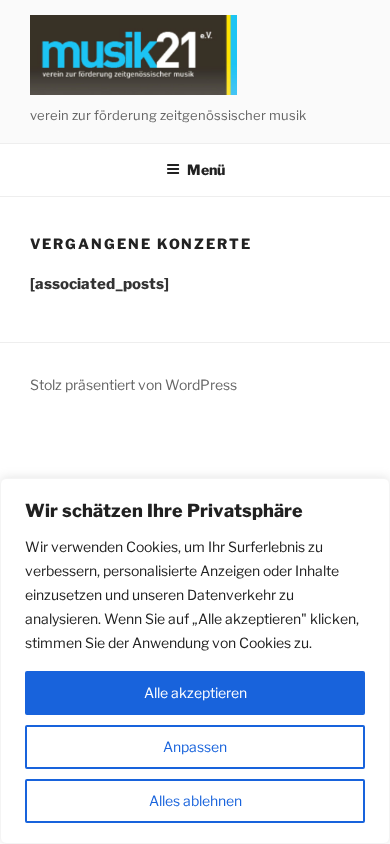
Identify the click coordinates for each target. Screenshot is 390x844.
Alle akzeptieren (195, 692)
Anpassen (195, 746)
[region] (195, 661)
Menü (206, 169)
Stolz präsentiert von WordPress (133, 384)
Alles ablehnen (195, 800)
